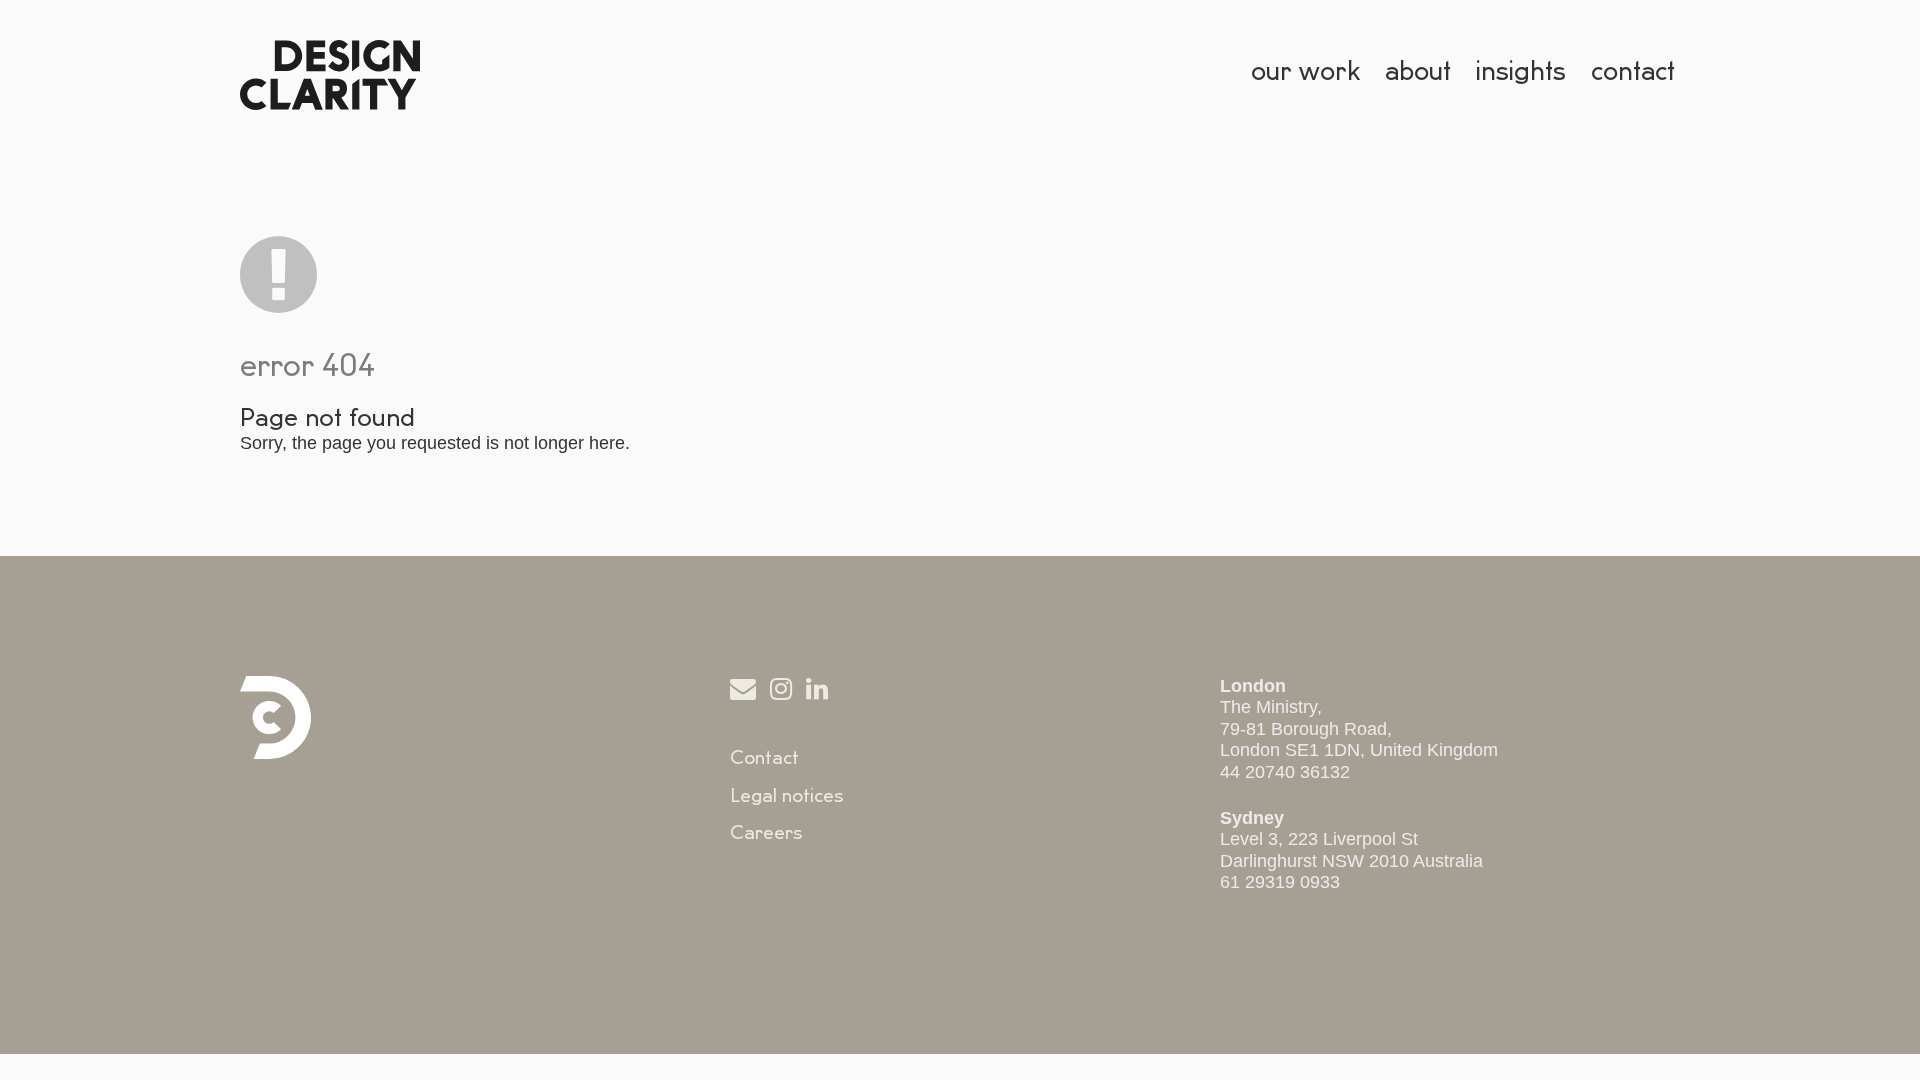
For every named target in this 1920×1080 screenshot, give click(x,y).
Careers (766, 833)
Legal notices (787, 796)
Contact (764, 758)
